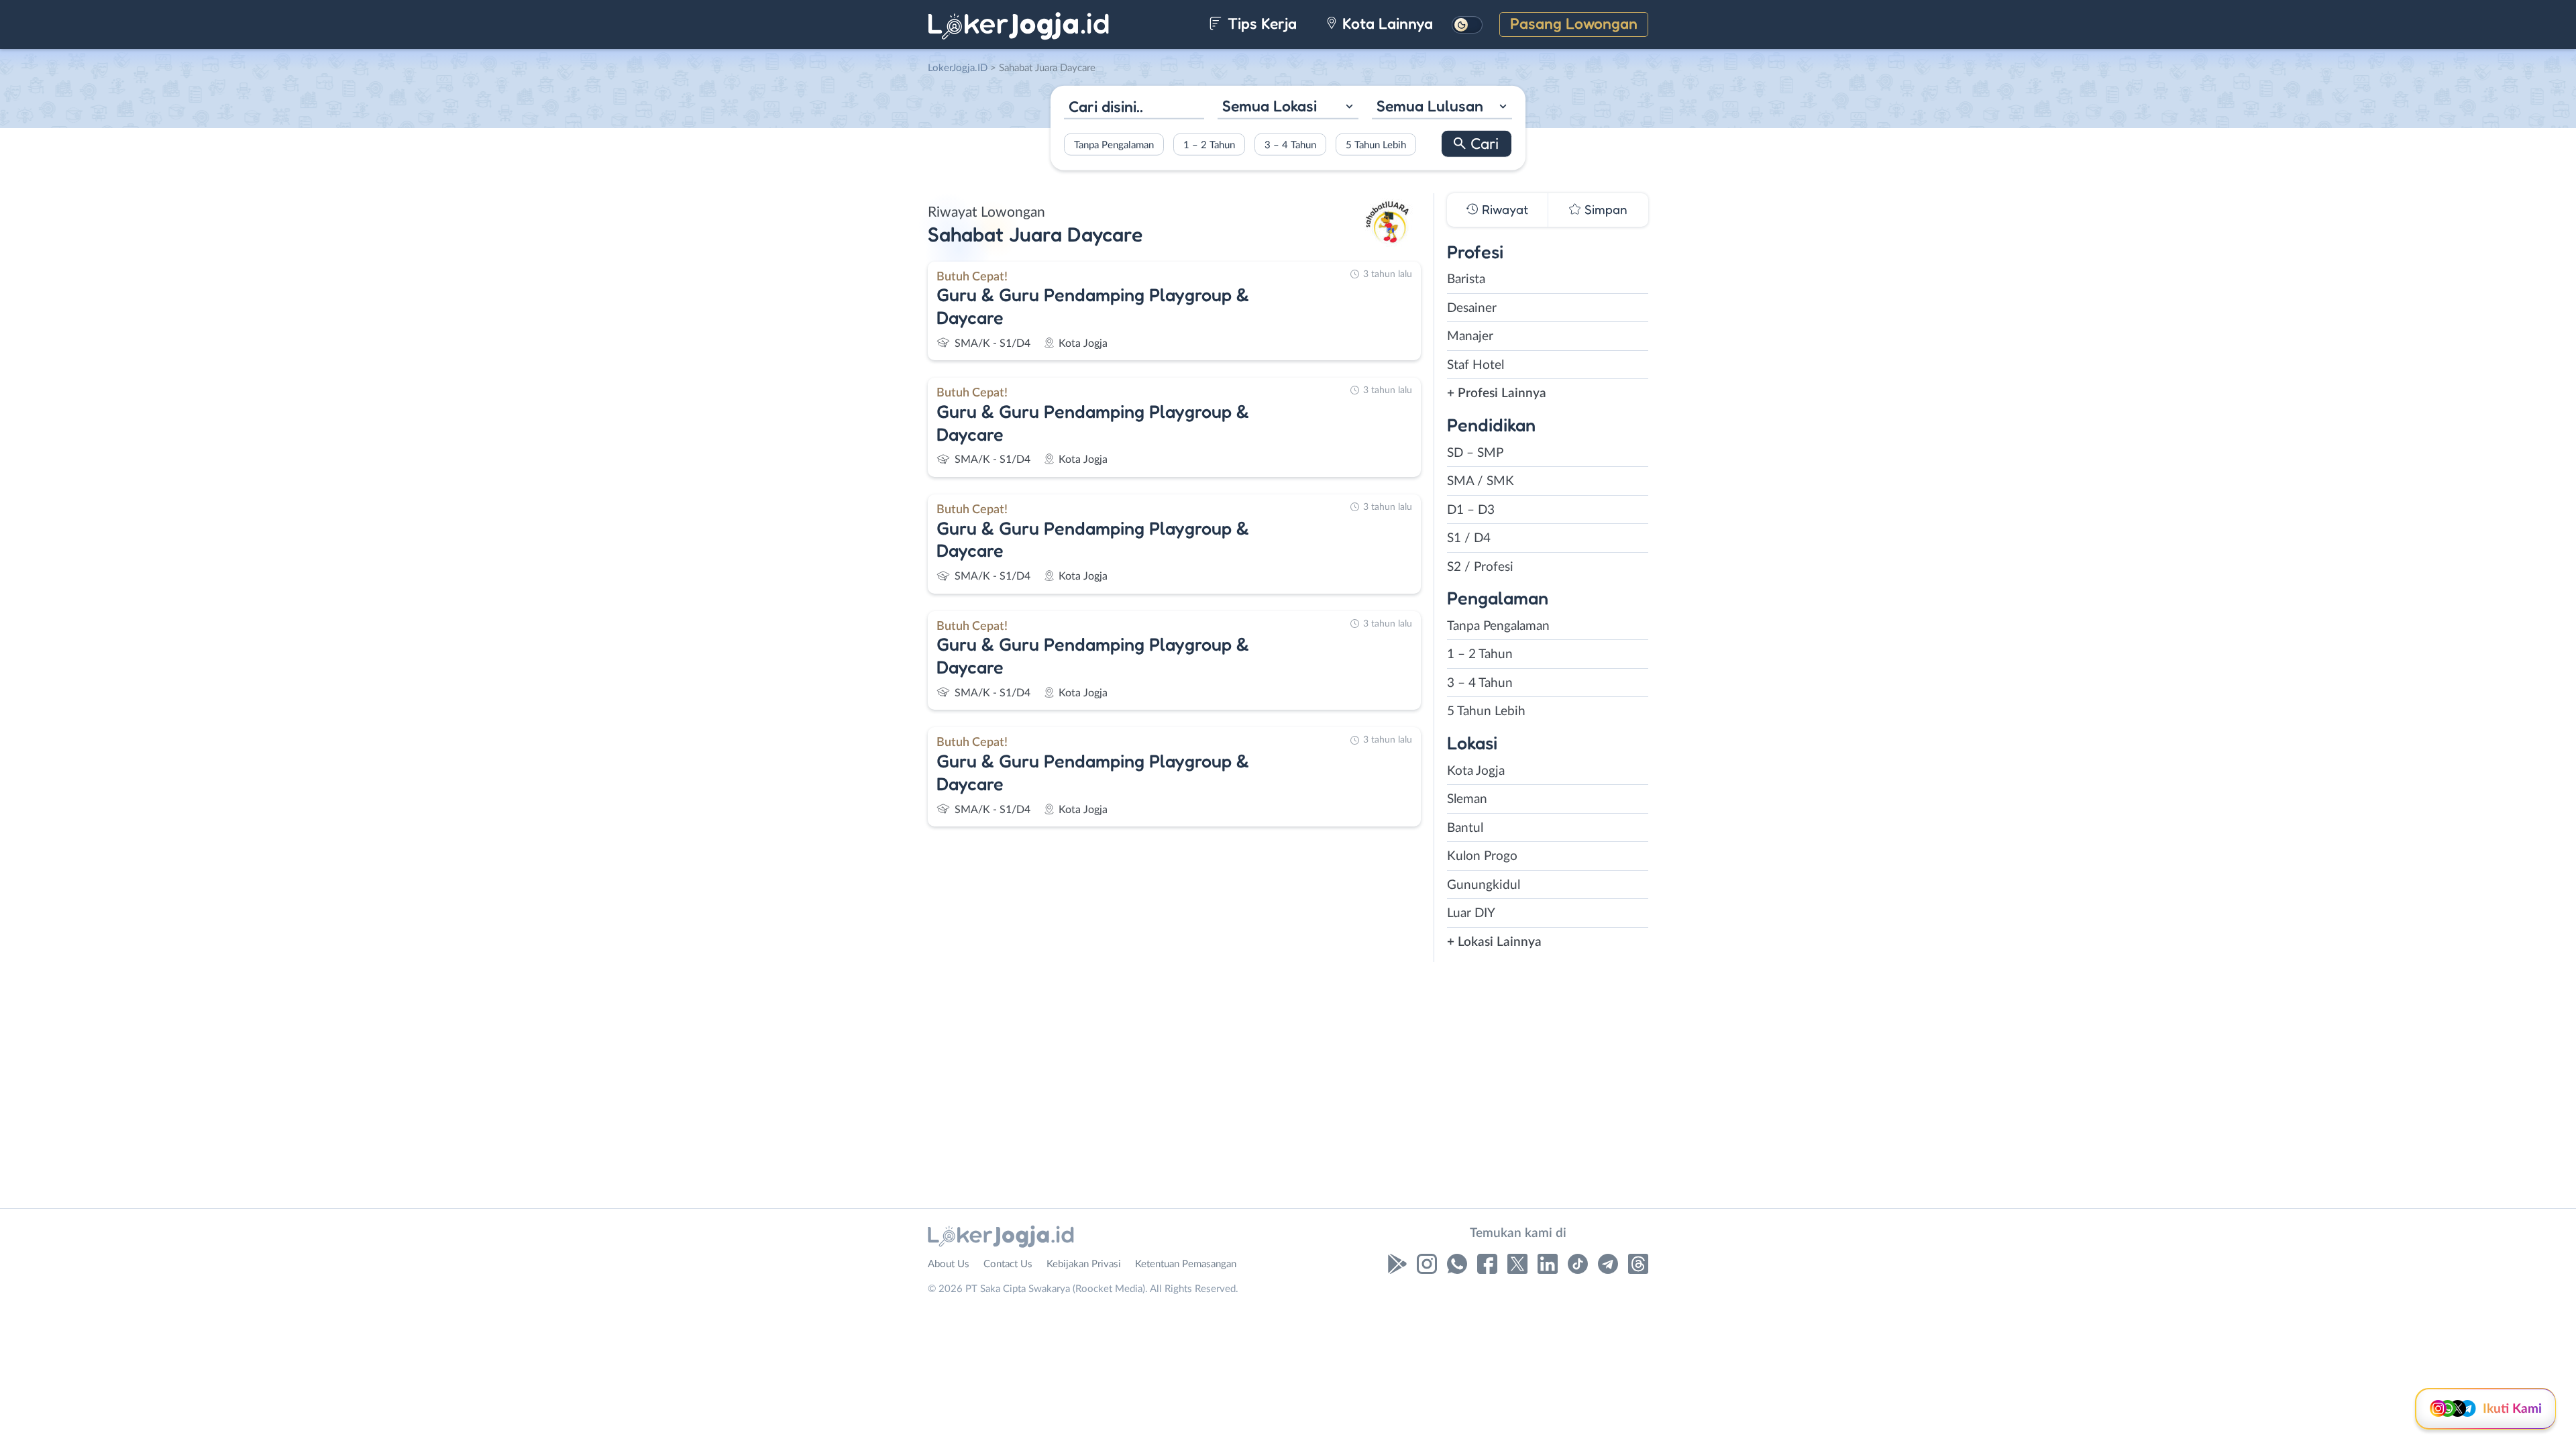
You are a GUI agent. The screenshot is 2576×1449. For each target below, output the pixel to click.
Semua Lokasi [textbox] (1270, 106)
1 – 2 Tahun (1209, 145)
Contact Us (1008, 1264)
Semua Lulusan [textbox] (1430, 106)
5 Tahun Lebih (1376, 145)
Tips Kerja (1260, 23)
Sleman (1467, 799)
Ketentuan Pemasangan (1186, 1264)
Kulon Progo (1482, 856)
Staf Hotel (1475, 365)
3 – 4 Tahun (1290, 145)
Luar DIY (1471, 913)
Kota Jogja (1476, 771)
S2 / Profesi (1480, 567)
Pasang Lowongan (1574, 23)
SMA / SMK (1481, 481)
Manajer (1470, 336)
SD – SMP (1475, 453)
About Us (949, 1264)
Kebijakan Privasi (1084, 1264)
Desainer (1472, 308)
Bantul (1465, 828)
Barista (1466, 279)
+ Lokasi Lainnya (1494, 942)
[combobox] (1288, 108)
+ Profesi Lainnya (1497, 393)
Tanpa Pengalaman (1114, 145)
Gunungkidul (1484, 885)
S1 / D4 (1469, 538)
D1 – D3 (1471, 510)
